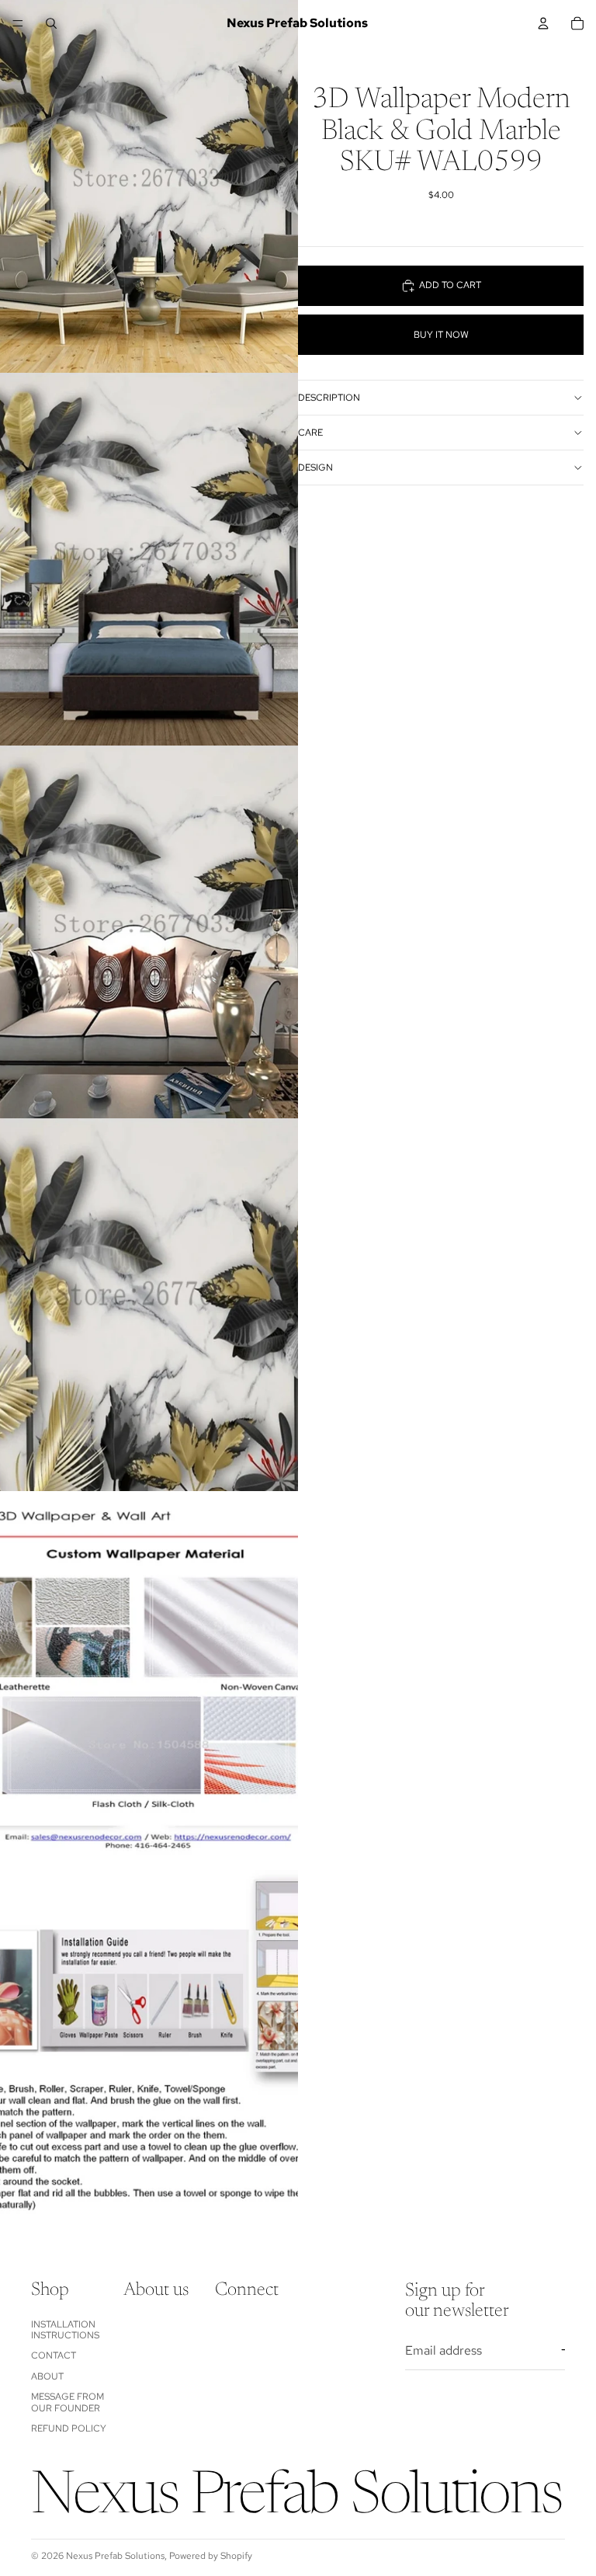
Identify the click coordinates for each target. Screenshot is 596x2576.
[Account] (543, 23)
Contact (54, 2356)
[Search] (51, 23)
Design (315, 468)
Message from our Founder (68, 2403)
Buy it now (441, 335)
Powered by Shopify (211, 2556)
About (47, 2376)
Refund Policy (69, 2428)
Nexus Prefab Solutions (115, 2556)
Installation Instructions (65, 2330)
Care (310, 433)
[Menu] (18, 23)
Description (329, 398)
